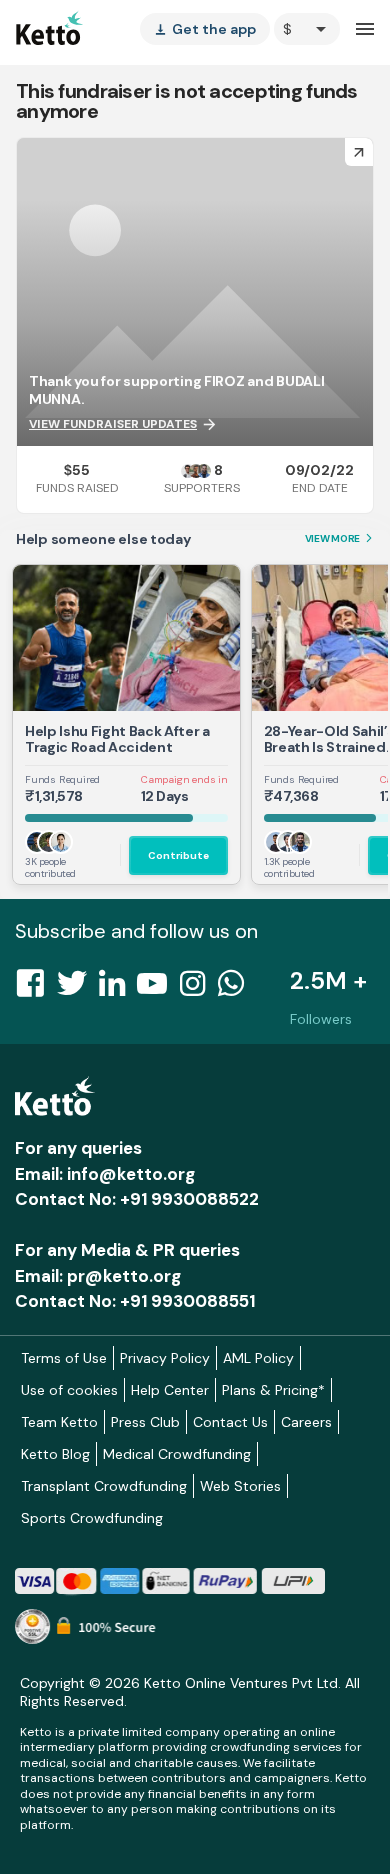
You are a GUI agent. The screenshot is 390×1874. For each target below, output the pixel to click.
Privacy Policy (165, 1358)
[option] (307, 29)
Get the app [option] (205, 29)
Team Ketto (59, 1422)
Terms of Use (64, 1358)
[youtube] (158, 989)
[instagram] (198, 989)
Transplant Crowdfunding (104, 1486)
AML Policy (258, 1358)
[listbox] (205, 29)
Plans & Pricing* (273, 1390)
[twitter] (78, 989)
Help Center (170, 1390)
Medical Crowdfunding (177, 1454)
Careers (306, 1422)
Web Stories (240, 1486)
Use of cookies (69, 1390)
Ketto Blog (55, 1454)
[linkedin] (118, 989)
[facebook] (36, 989)
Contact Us (230, 1422)
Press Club (145, 1422)
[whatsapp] (237, 989)
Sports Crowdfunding (92, 1518)
